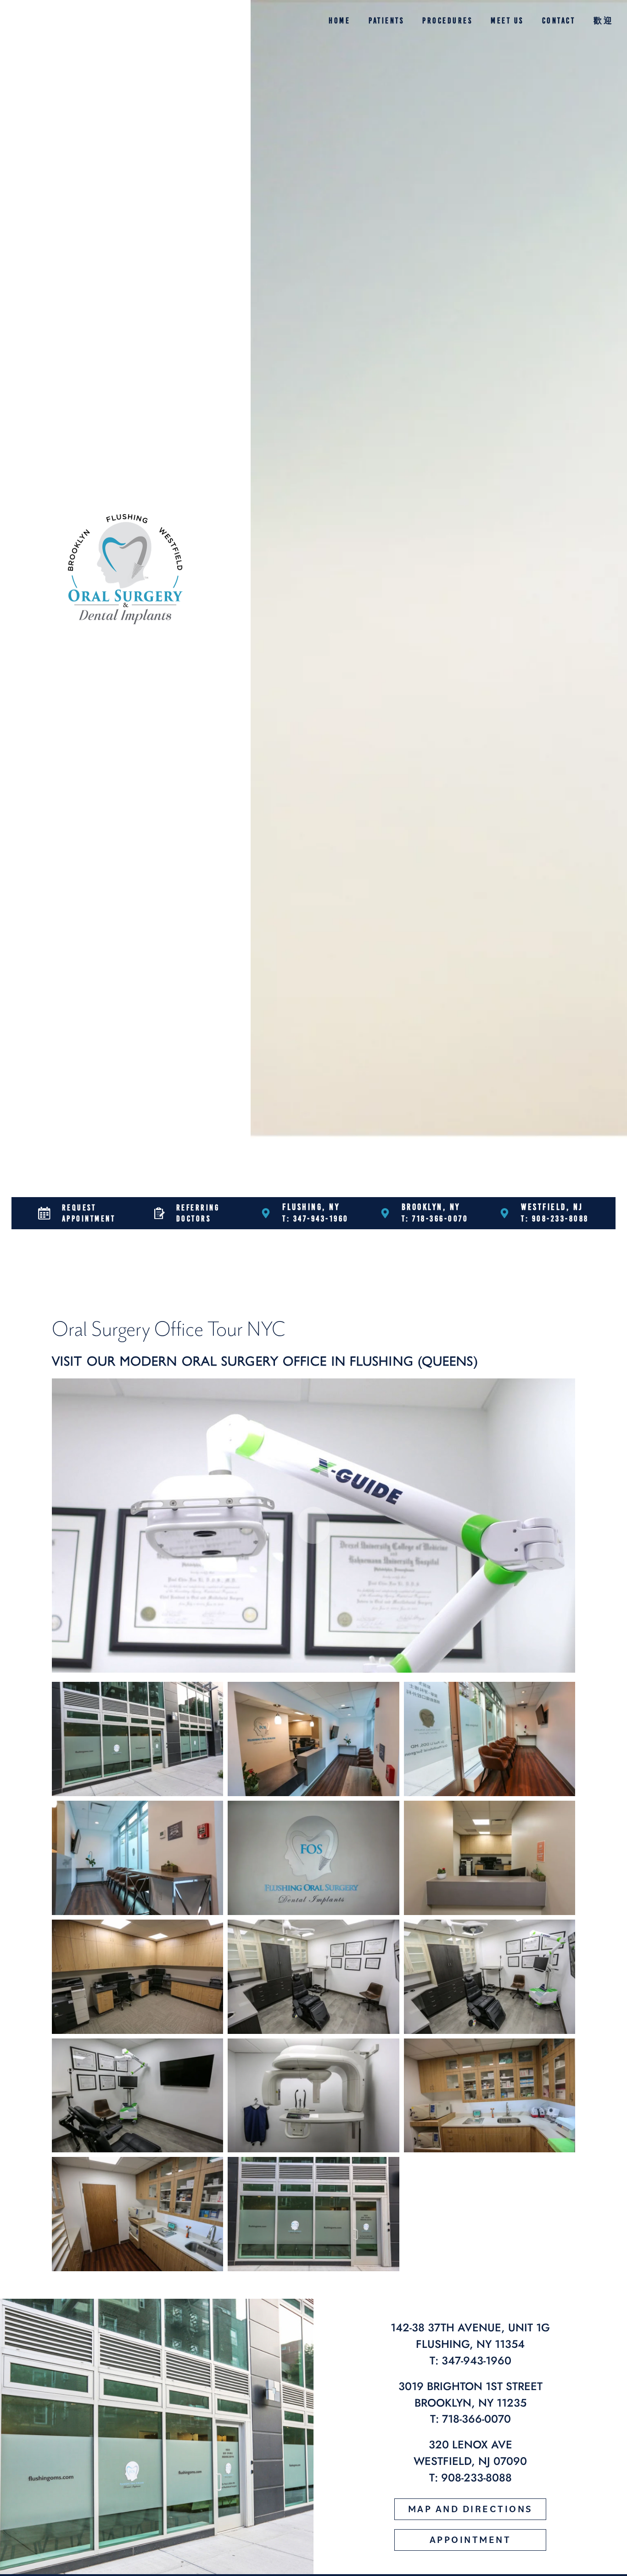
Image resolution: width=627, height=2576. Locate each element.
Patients (386, 21)
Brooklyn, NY (431, 1207)
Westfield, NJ (552, 1207)
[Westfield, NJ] (504, 1213)
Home (339, 21)
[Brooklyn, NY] (385, 1213)
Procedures (447, 21)
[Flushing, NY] (266, 1213)
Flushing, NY (311, 1207)
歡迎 (603, 21)
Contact (559, 21)
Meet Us (507, 21)
